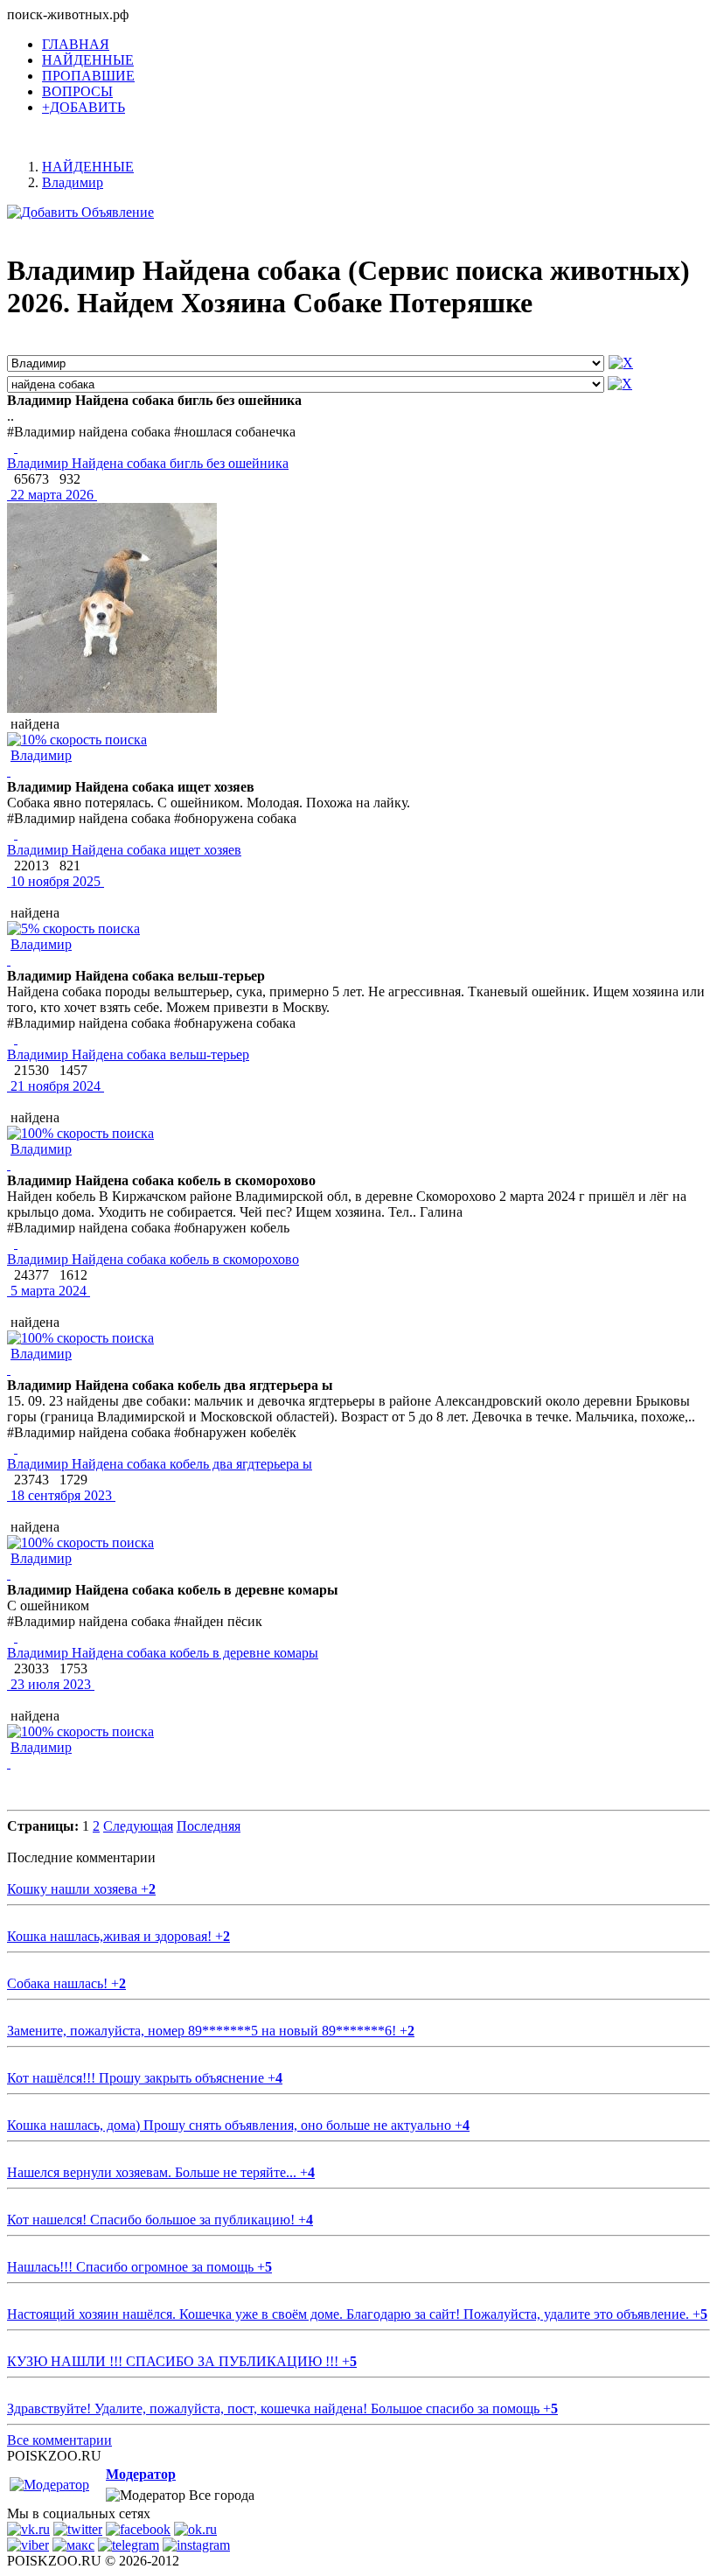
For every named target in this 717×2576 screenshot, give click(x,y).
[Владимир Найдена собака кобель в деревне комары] (16, 1637)
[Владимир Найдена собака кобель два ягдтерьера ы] (16, 1448)
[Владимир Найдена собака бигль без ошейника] (16, 447)
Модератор (141, 2474)
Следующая (138, 1826)
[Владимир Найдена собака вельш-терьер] (16, 1039)
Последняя (209, 1826)
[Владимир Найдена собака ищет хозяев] (16, 834)
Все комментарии (59, 2440)
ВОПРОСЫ (77, 91)
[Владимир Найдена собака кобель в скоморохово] (16, 1243)
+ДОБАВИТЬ (84, 107)
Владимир (41, 755)
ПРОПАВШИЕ (88, 76)
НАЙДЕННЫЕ (88, 60)
